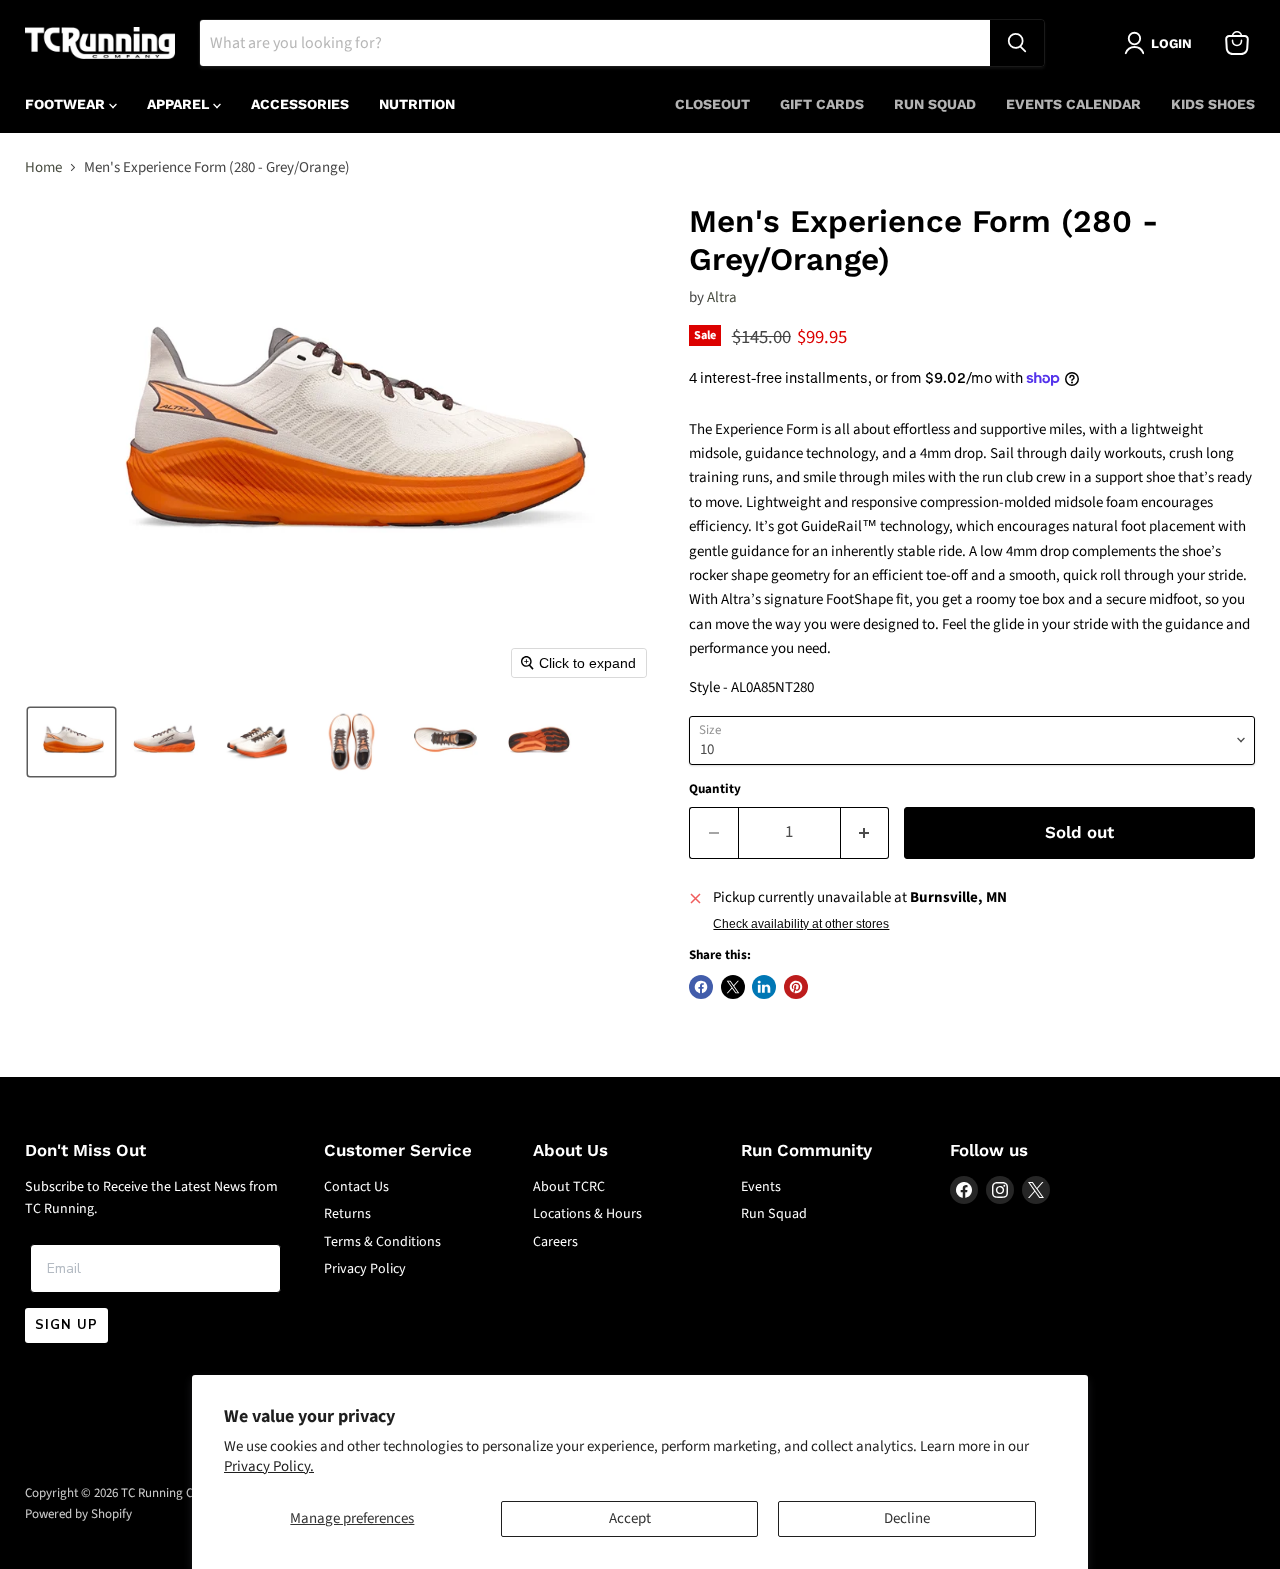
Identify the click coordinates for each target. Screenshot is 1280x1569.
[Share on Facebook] (701, 987)
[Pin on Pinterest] (796, 987)
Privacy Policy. (269, 1466)
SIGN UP (66, 1325)
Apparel (180, 104)
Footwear (67, 104)
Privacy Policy (365, 1269)
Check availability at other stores (801, 924)
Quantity (715, 789)
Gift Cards (822, 104)
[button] (71, 742)
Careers (555, 1242)
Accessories (300, 104)
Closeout (712, 104)
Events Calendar (1073, 104)
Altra (722, 297)
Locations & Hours (587, 1214)
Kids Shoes (1213, 104)
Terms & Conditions (382, 1242)
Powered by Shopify (78, 1514)
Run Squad (935, 104)
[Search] (1017, 43)
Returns (347, 1214)
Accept (630, 1518)
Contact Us (356, 1187)
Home (43, 167)
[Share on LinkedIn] (764, 987)
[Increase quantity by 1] (865, 832)
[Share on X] (733, 987)
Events (761, 1187)
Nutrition (417, 104)
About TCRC (569, 1187)
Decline (907, 1518)
